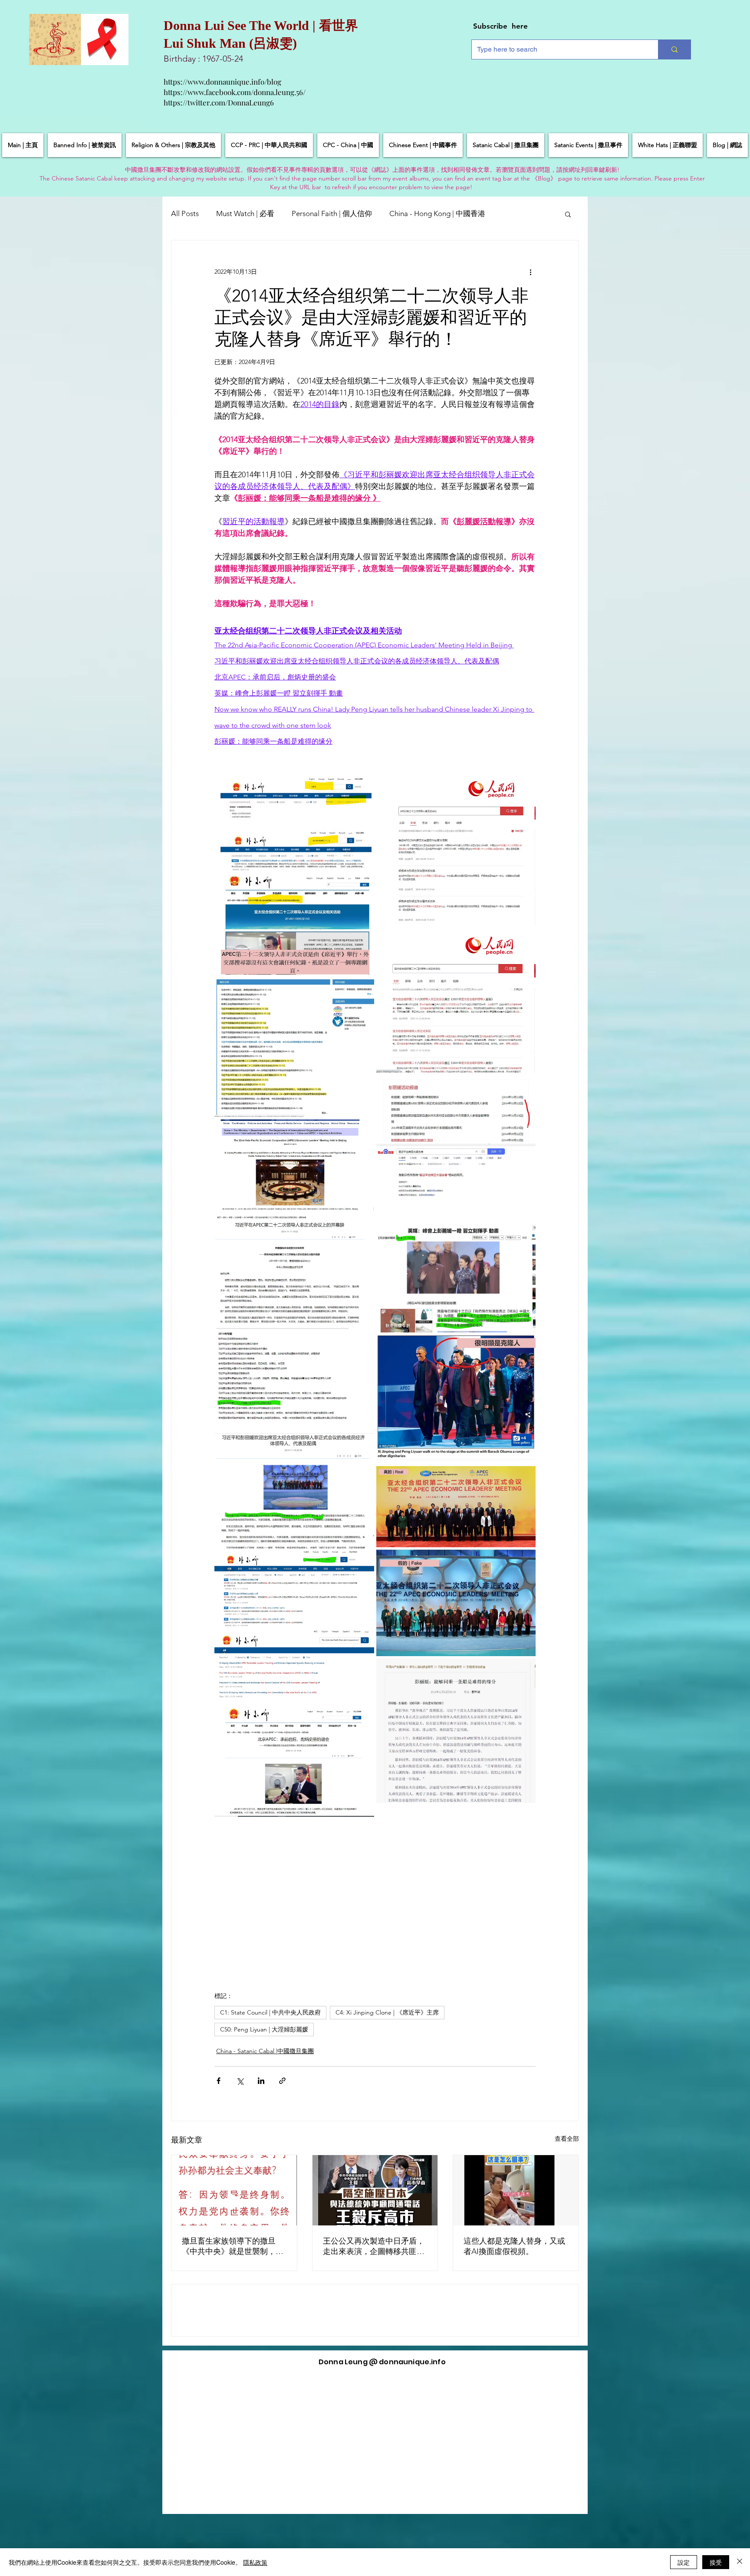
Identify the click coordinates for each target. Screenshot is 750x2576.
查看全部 (567, 2139)
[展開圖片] (294, 874)
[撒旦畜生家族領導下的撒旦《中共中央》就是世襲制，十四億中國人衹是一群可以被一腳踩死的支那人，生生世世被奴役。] (234, 2190)
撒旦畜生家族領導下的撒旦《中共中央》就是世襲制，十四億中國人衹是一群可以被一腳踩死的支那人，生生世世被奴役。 (233, 2246)
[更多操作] (530, 272)
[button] (568, 214)
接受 (716, 2562)
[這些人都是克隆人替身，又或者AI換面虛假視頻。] (516, 2190)
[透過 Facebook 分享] (219, 2081)
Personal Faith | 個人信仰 (332, 213)
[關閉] (740, 2562)
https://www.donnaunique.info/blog (222, 82)
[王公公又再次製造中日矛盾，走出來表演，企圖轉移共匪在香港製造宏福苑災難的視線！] (375, 2190)
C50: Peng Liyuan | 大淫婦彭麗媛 (264, 2029)
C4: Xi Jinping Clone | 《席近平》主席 (387, 2012)
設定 (684, 2562)
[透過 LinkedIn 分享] (261, 2081)
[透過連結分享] (282, 2081)
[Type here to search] (674, 49)
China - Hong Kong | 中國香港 (437, 213)
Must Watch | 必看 (245, 213)
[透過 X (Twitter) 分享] (240, 2081)
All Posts (185, 213)
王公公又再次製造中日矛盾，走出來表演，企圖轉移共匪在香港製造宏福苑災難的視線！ (374, 2246)
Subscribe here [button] (500, 26)
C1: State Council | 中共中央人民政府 (270, 2012)
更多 (510, 213)
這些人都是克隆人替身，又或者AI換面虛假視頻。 (514, 2246)
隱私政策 (255, 2562)
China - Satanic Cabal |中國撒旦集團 (265, 2051)
